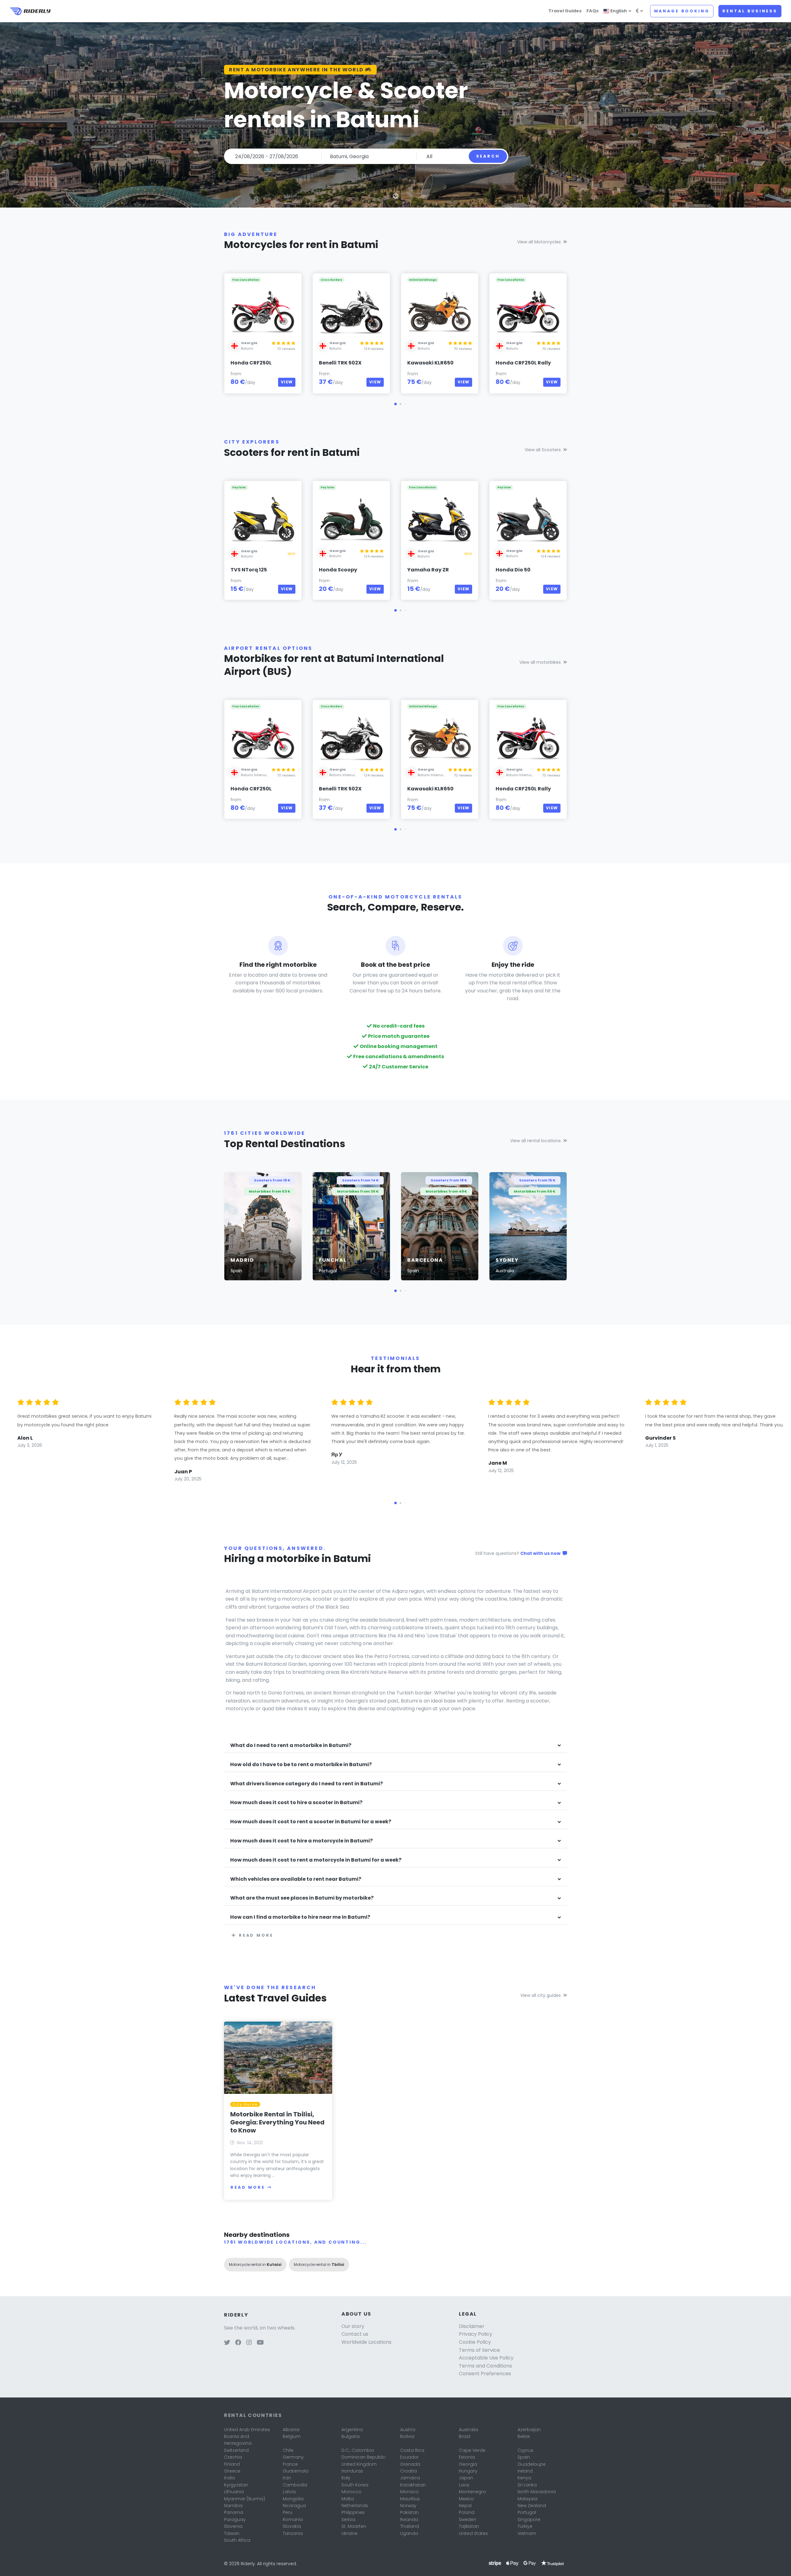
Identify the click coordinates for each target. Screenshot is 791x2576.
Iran (287, 2478)
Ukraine (349, 2533)
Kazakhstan (413, 2485)
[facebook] (238, 2343)
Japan (466, 2478)
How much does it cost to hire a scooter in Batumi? (296, 1803)
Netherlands (355, 2506)
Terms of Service (479, 2350)
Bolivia (407, 2436)
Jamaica (410, 2478)
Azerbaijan (529, 2430)
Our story (353, 2326)
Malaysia (527, 2499)
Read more (256, 1935)
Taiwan (232, 2533)
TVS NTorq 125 (249, 570)
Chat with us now (541, 1553)
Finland (232, 2464)
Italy (346, 2478)
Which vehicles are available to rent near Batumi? (296, 1879)
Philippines (353, 2512)
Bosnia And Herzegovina (238, 2440)
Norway (408, 2506)
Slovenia (233, 2526)
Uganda (409, 2533)
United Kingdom (359, 2464)
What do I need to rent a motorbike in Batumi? (291, 1746)
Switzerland (236, 2450)
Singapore (529, 2519)
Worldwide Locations (366, 2342)
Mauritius (410, 2499)
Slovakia (292, 2526)
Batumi (247, 348)
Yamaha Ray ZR (428, 570)
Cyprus (525, 2450)
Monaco (409, 2492)
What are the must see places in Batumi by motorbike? (302, 1898)
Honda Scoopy (338, 570)
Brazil (465, 2436)
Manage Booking (682, 11)
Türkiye (525, 2526)
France (290, 2464)
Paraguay (235, 2519)
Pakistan (409, 2512)
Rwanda (409, 2519)
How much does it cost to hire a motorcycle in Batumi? (301, 1841)
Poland (467, 2512)
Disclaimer (472, 2326)
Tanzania (293, 2533)
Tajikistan (469, 2526)
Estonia (467, 2457)
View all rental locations (535, 1141)
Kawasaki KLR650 (430, 363)
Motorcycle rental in (255, 2265)
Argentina (352, 2430)
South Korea (355, 2485)
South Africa (237, 2540)
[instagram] (249, 2343)
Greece (232, 2471)
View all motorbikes (540, 662)
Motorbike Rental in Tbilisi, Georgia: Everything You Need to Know (277, 2122)
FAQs (592, 11)
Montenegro (472, 2492)
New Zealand (532, 2506)
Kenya (524, 2478)
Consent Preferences (485, 2374)
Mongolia (293, 2499)
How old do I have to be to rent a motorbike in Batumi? (301, 1765)
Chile (288, 2450)
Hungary (468, 2471)
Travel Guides (565, 11)
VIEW (287, 382)
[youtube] (260, 2343)
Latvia (289, 2492)
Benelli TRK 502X (340, 363)
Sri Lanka (527, 2485)
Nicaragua (294, 2506)
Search (488, 156)
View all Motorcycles (539, 242)
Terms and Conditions (485, 2366)
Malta (348, 2499)
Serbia (348, 2519)
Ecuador (409, 2457)
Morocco (351, 2492)
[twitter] (227, 2343)
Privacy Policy (476, 2334)
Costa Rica (412, 2450)
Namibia (233, 2506)
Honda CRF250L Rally (523, 363)
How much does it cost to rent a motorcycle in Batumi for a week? (316, 1860)
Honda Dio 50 (513, 570)
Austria (408, 2430)
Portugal (527, 2512)
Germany (293, 2457)
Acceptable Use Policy (486, 2358)
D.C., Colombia (358, 2450)
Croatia (408, 2471)
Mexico (466, 2499)
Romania (293, 2519)
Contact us (355, 2334)
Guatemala (296, 2471)
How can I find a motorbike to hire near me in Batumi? (300, 1917)
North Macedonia (537, 2492)
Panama (234, 2512)
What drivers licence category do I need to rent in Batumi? (307, 1784)
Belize (524, 2436)
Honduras (352, 2471)
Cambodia (295, 2485)
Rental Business (750, 11)
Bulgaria (351, 2436)
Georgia (468, 2464)
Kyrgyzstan (236, 2485)
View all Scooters (543, 450)
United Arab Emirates (247, 2430)
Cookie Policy (475, 2342)
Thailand (410, 2526)
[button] (395, 404)
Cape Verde (472, 2450)
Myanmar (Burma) (245, 2499)
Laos (464, 2485)
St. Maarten (354, 2526)
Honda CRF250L (251, 363)
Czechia (233, 2457)
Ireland (525, 2471)
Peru (288, 2512)
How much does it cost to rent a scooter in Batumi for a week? (311, 1822)
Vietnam (527, 2533)
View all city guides (541, 1995)
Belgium (292, 2436)
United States (473, 2533)
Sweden (467, 2519)
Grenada (410, 2464)
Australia (468, 2430)
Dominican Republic (364, 2457)
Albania (291, 2430)
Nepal (465, 2506)
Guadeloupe (532, 2464)
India (229, 2478)
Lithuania (234, 2492)
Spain (524, 2457)
